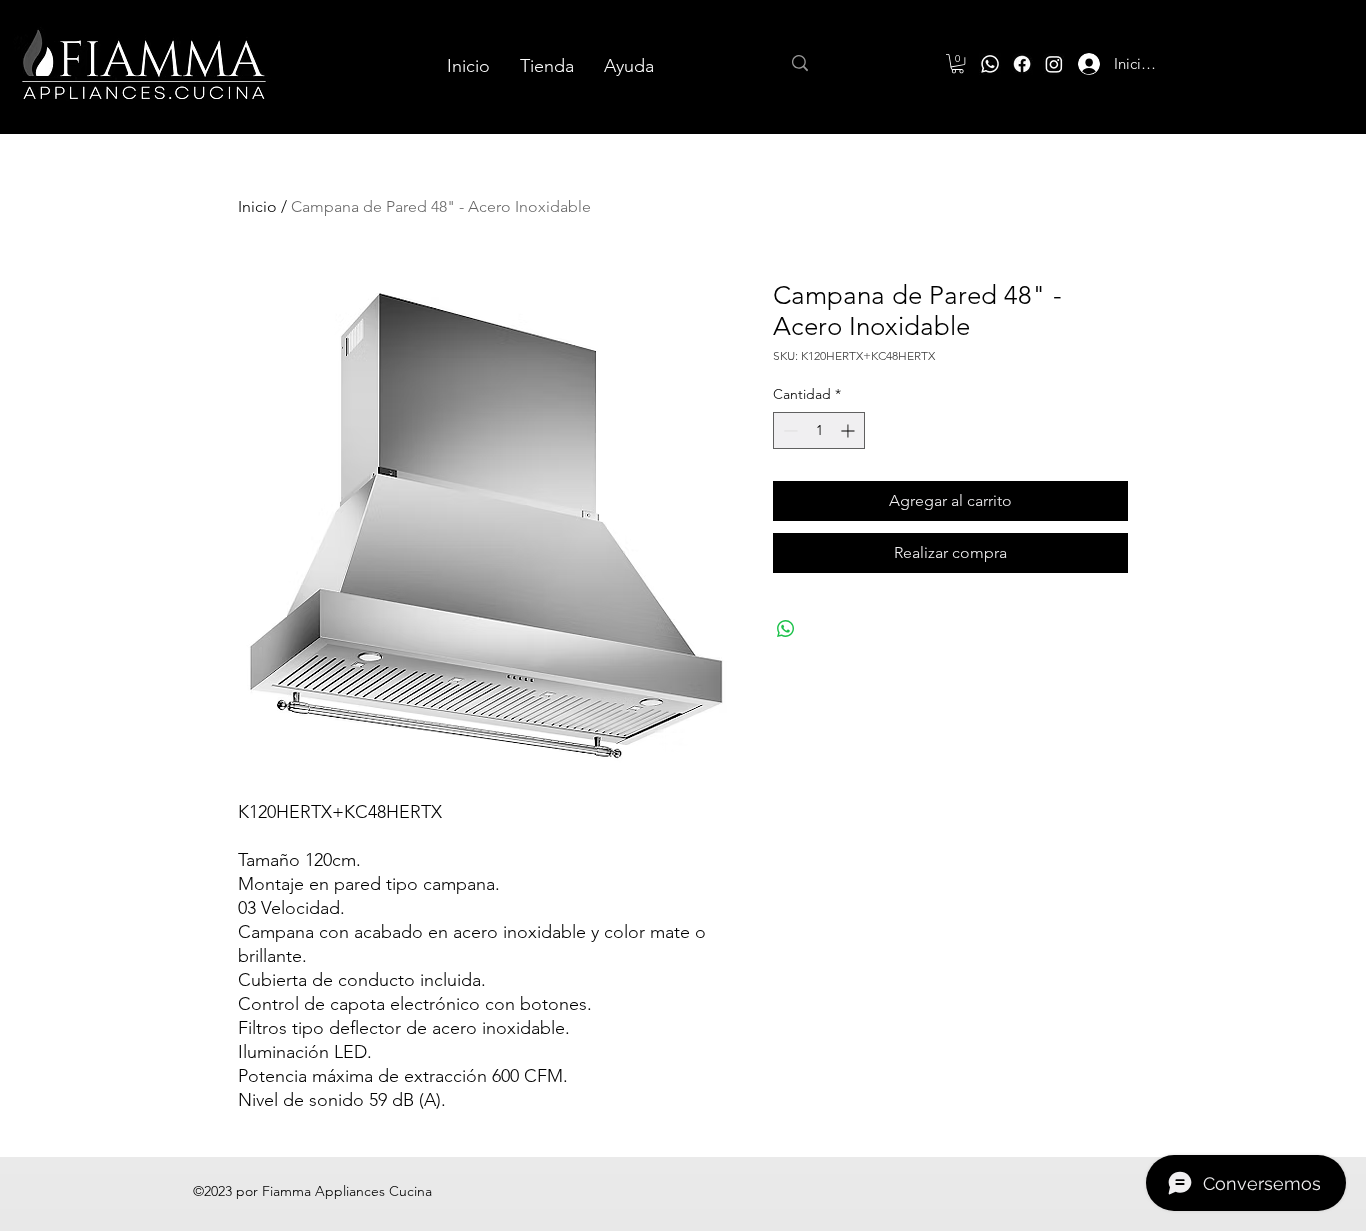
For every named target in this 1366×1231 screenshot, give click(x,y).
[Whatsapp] (990, 64)
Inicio (257, 206)
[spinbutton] (819, 430)
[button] (957, 63)
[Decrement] (788, 430)
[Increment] (849, 430)
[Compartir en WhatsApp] (786, 629)
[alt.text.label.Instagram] (1054, 64)
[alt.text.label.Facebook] (1022, 64)
